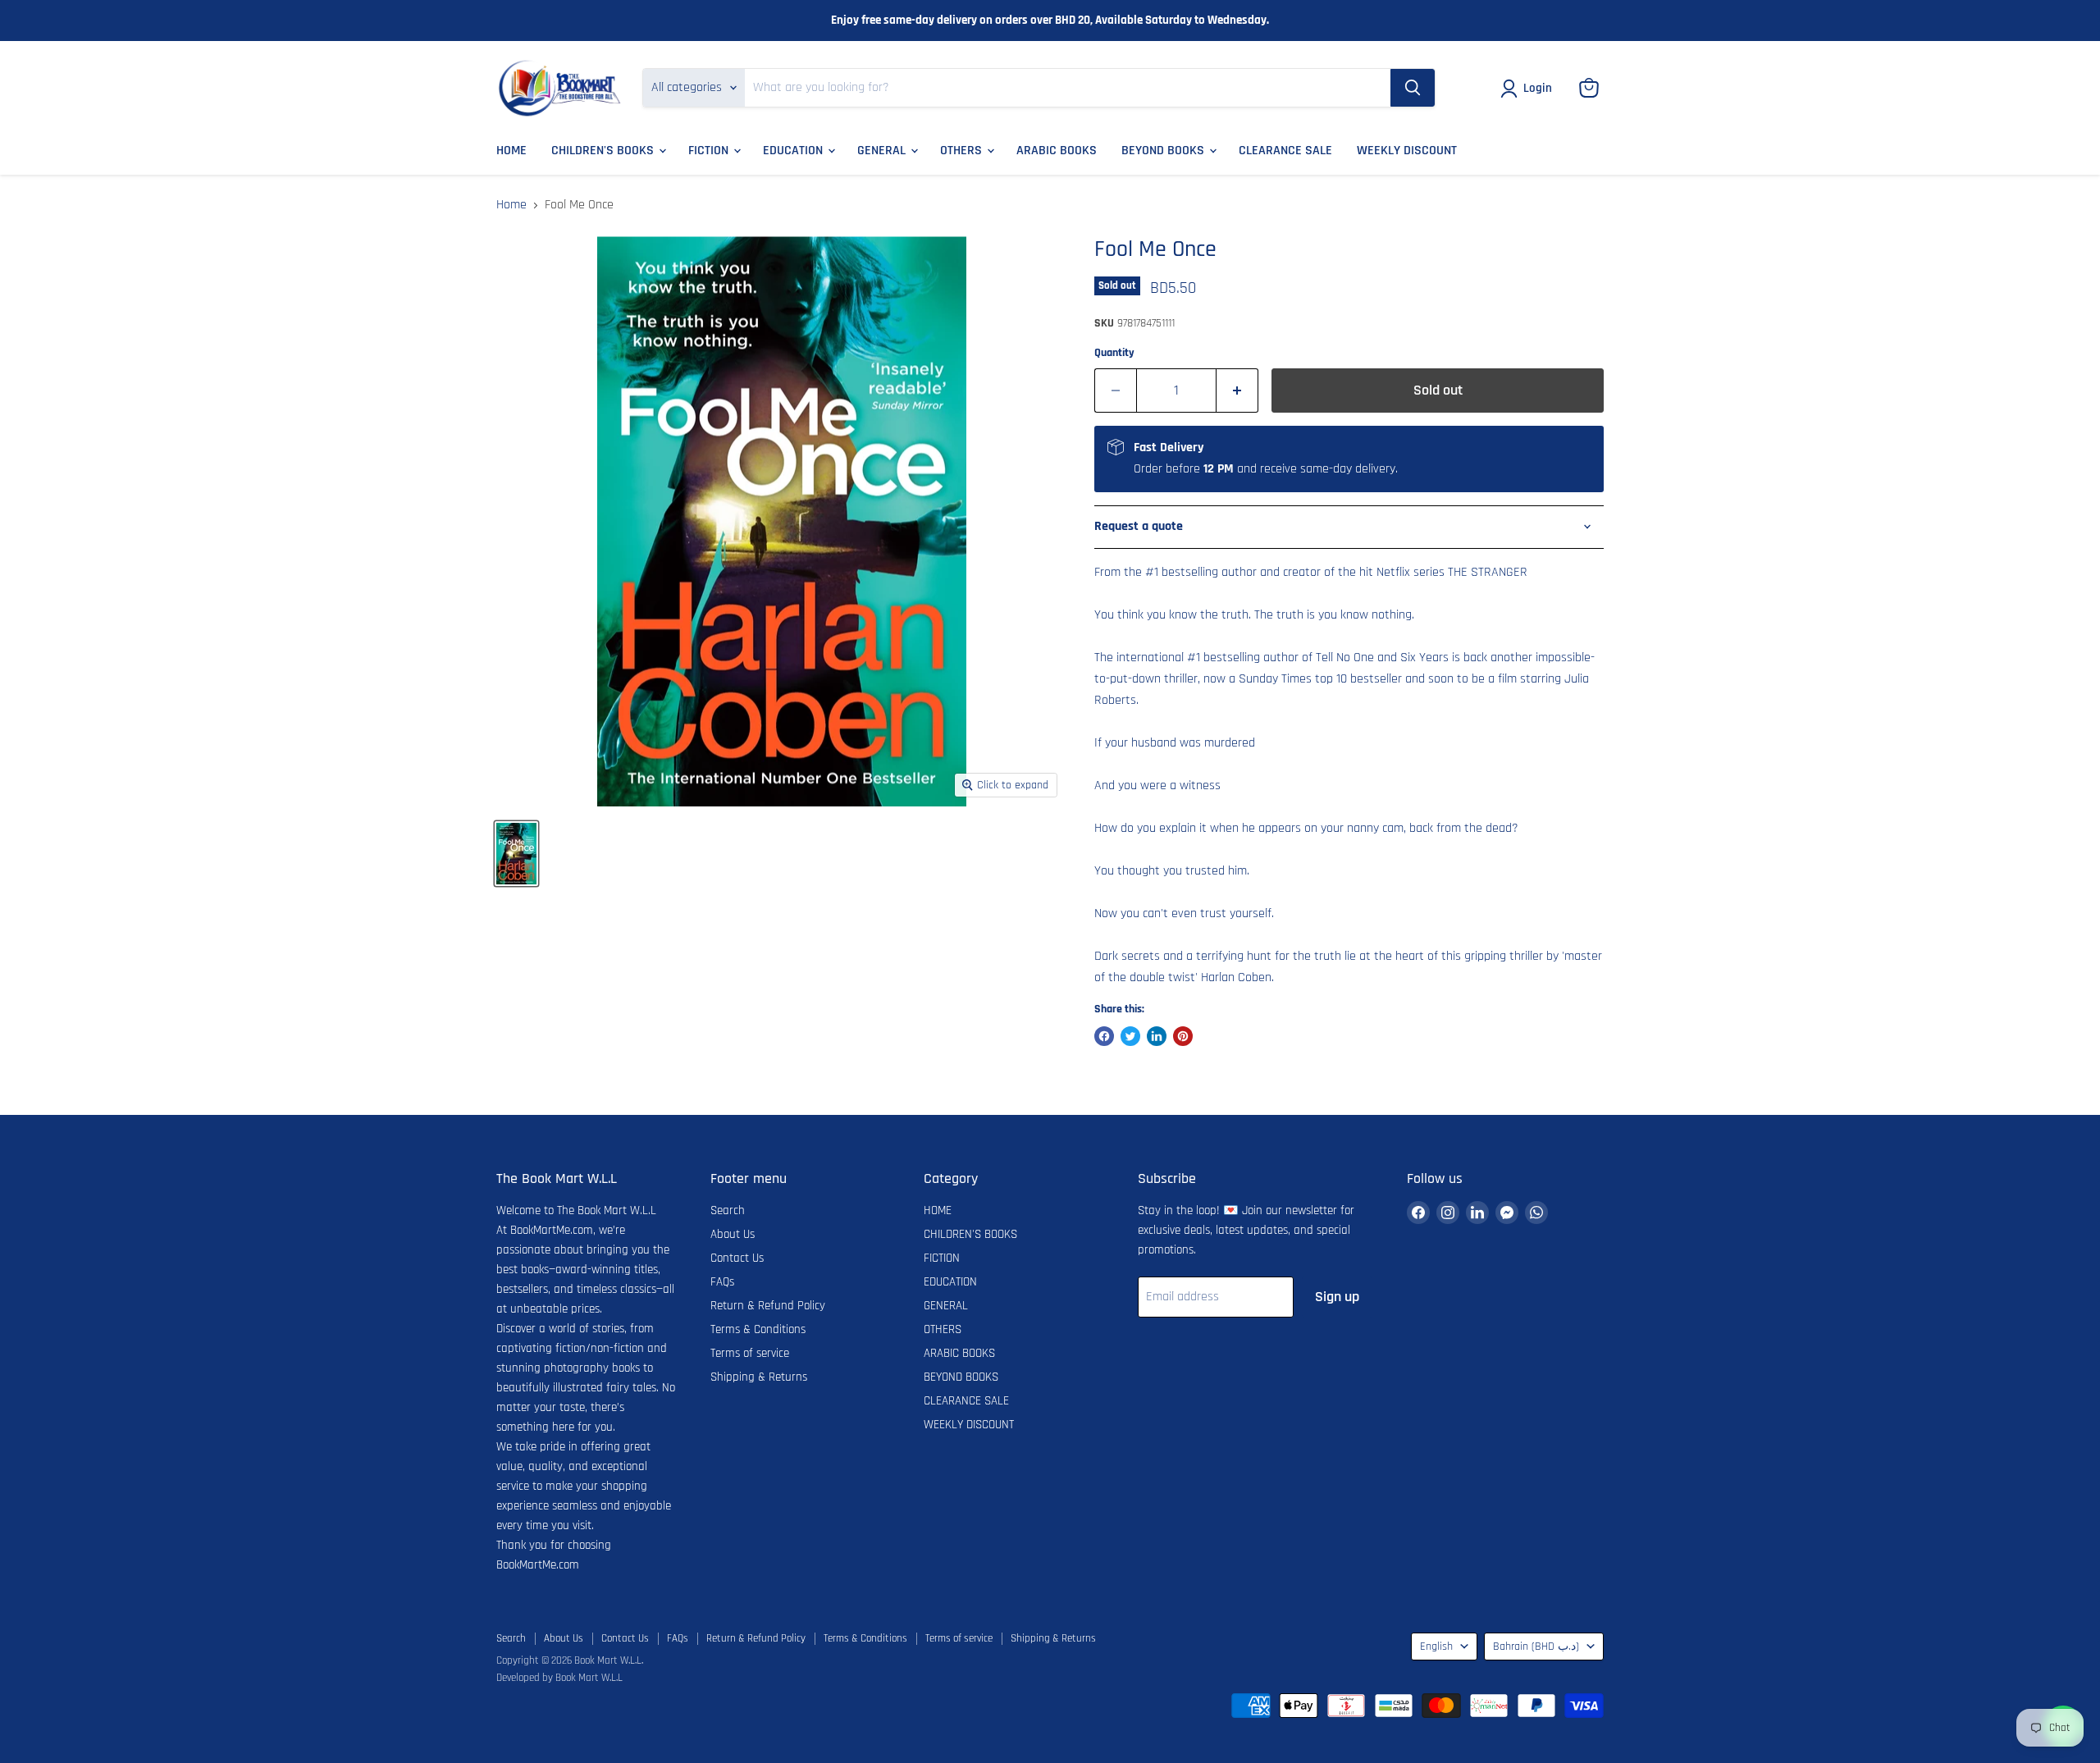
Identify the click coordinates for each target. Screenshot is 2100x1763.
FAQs (722, 1282)
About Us (733, 1234)
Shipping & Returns (759, 1377)
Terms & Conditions (758, 1329)
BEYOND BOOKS (1164, 151)
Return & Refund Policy (768, 1306)
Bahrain (1536, 1647)
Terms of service (750, 1353)
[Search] (1413, 88)
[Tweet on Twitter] (1130, 1036)
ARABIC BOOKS (1057, 151)
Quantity (1114, 353)
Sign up (1337, 1297)
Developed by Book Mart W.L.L (559, 1678)
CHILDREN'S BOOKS (604, 151)
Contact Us (737, 1258)
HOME (511, 151)
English (1436, 1647)
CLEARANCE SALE (1285, 151)
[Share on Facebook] (1104, 1036)
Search (728, 1210)
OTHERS (963, 151)
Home (511, 205)
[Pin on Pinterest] (1183, 1036)
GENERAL (883, 151)
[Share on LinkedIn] (1157, 1036)
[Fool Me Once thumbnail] (516, 854)
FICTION (710, 151)
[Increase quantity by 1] (1237, 391)
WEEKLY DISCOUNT (1407, 151)
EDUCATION (794, 151)
